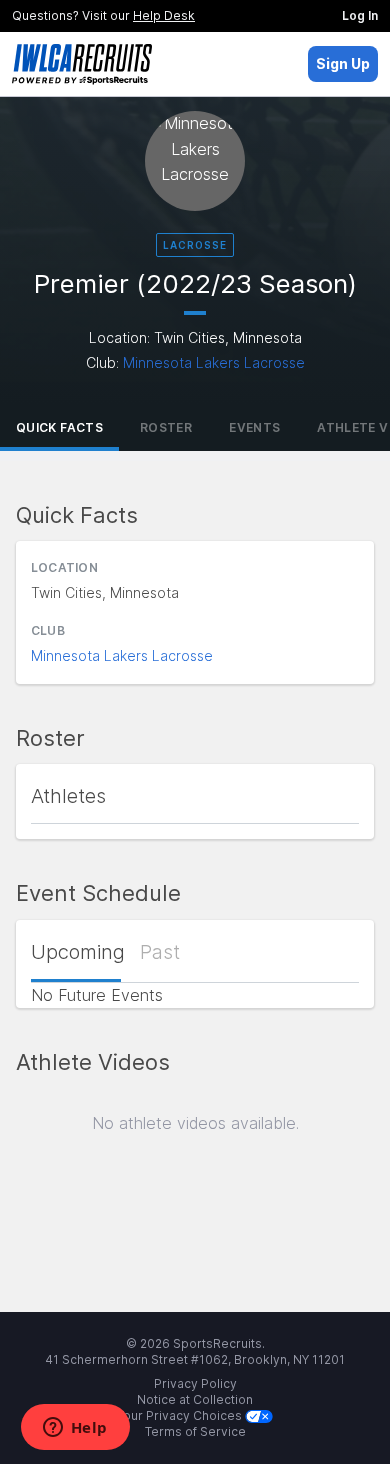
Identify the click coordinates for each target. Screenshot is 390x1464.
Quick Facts (59, 427)
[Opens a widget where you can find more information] (75, 1429)
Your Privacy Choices (181, 1415)
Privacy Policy (195, 1383)
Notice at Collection (195, 1399)
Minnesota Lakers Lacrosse (214, 362)
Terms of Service (195, 1431)
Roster (166, 427)
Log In (360, 15)
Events (254, 427)
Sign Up (343, 63)
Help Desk (164, 15)
